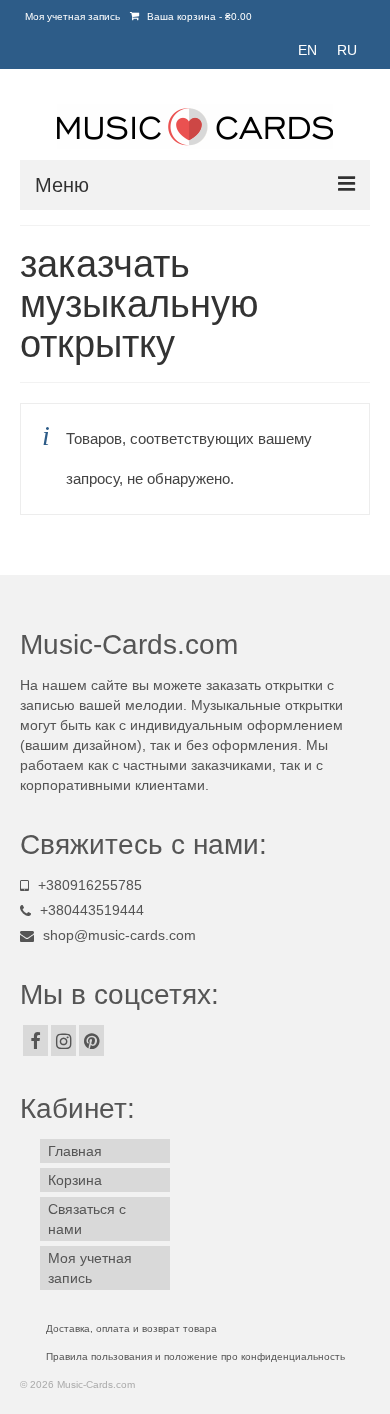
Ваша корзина (198, 16)
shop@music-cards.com (119, 935)
